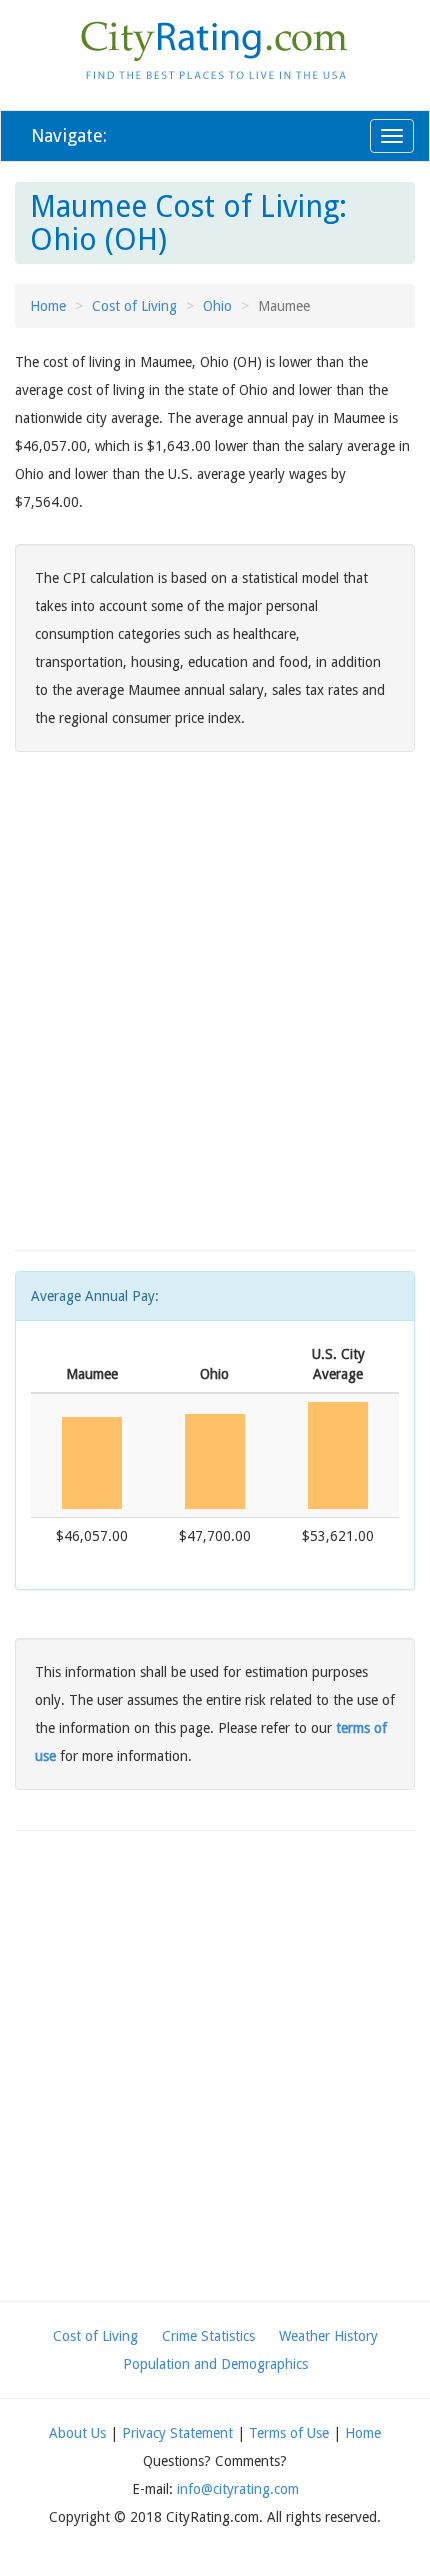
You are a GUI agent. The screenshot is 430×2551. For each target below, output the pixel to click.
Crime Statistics (208, 2336)
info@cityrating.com (238, 2489)
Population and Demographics (215, 2364)
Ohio (217, 306)
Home (48, 306)
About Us (77, 2433)
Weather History (328, 2336)
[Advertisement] (215, 1015)
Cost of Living (134, 306)
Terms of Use (289, 2433)
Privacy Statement (177, 2433)
